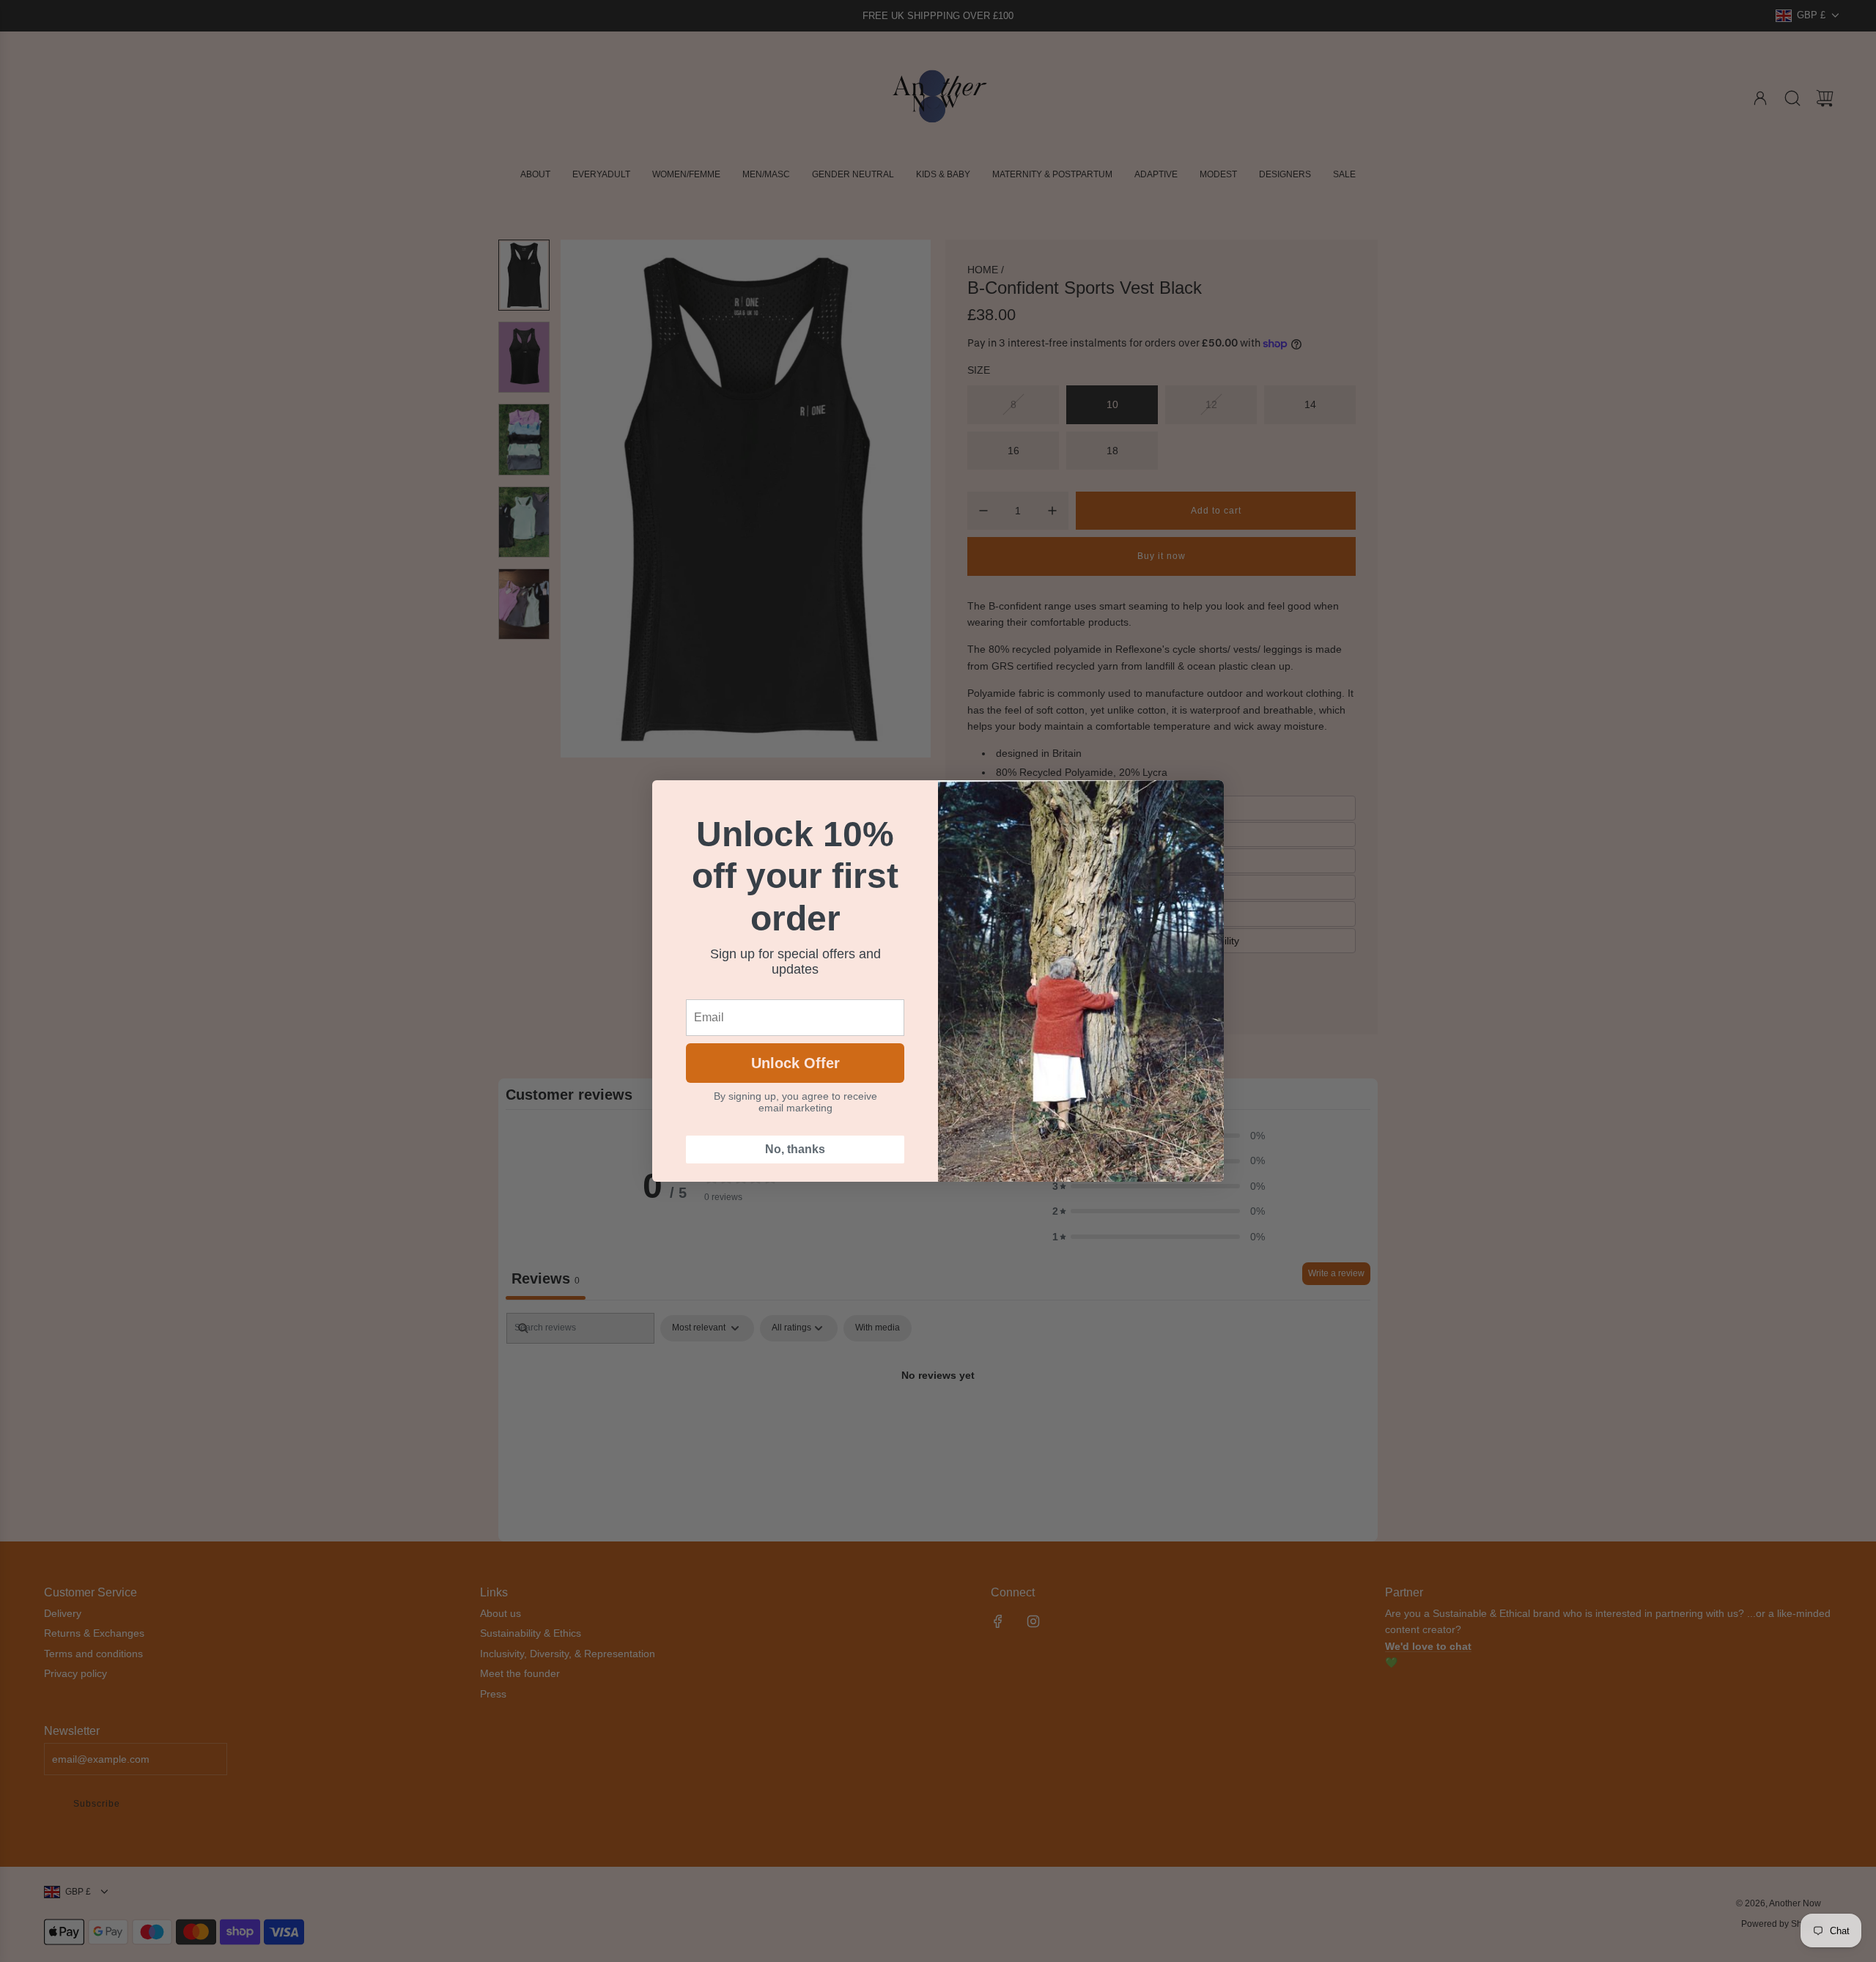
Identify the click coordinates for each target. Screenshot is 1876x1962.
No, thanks (795, 1149)
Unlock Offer (795, 1063)
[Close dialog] (1205, 799)
